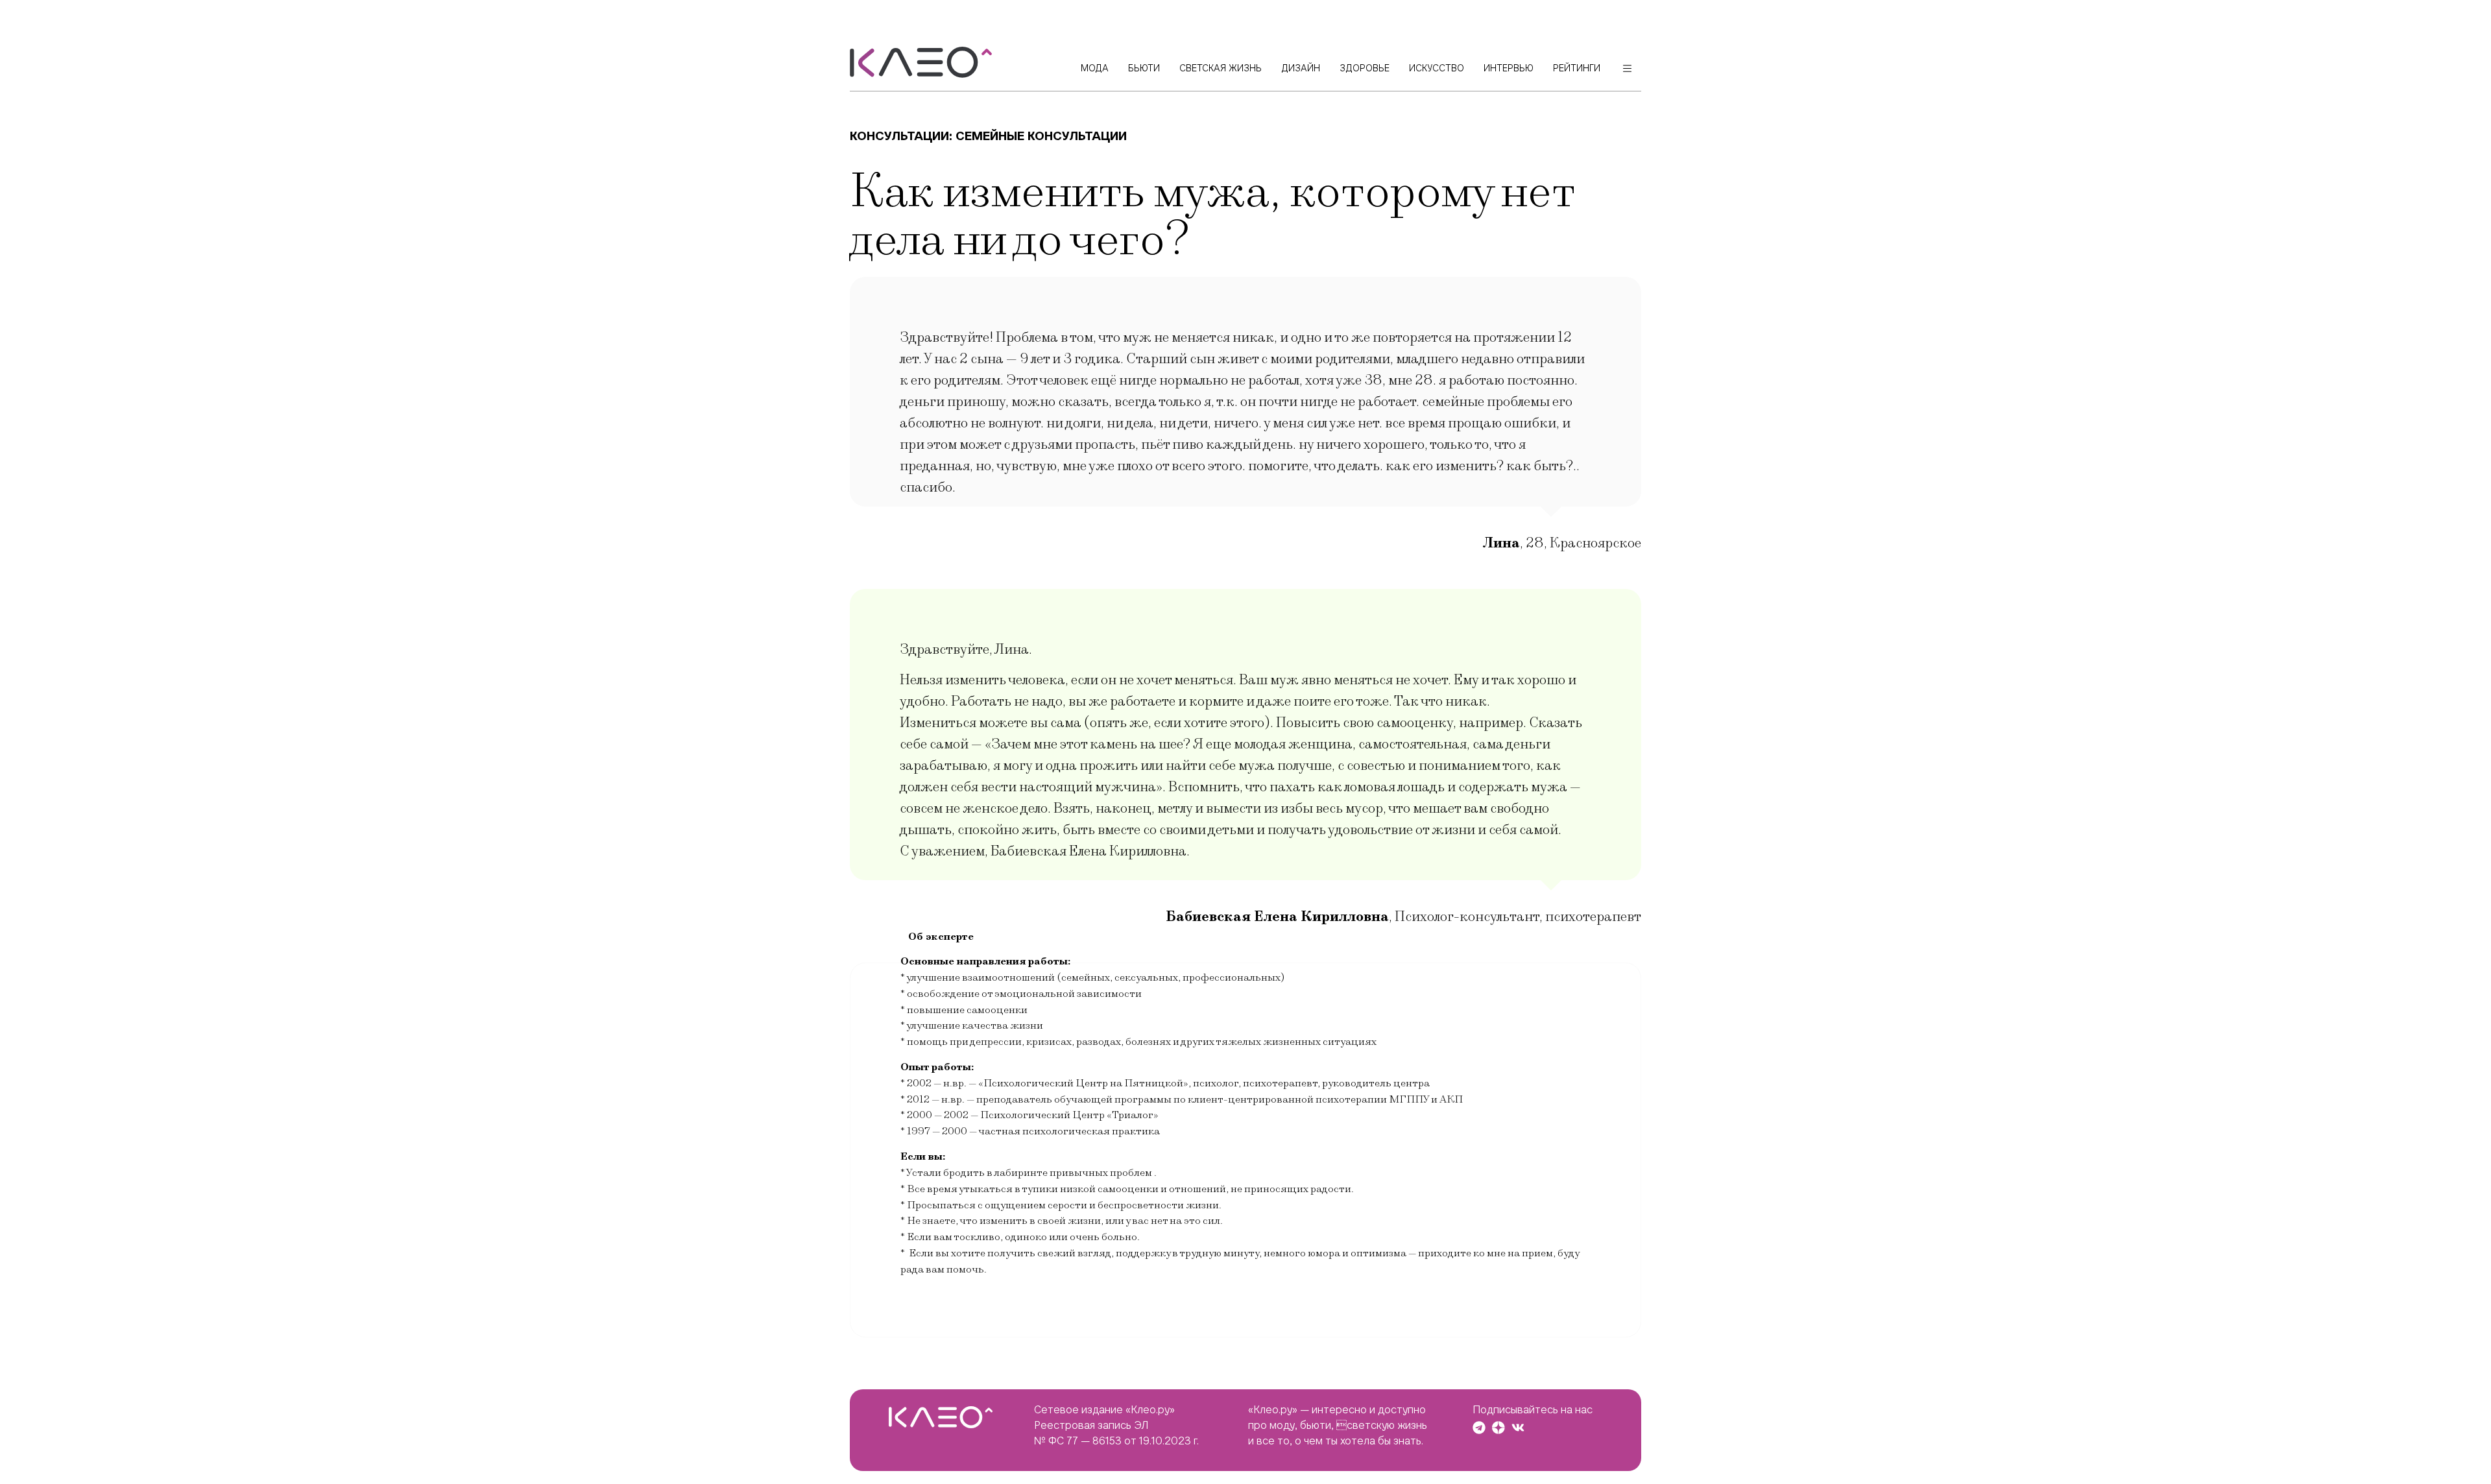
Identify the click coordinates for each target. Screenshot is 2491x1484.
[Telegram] (1479, 1428)
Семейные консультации (1041, 136)
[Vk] (1518, 1428)
